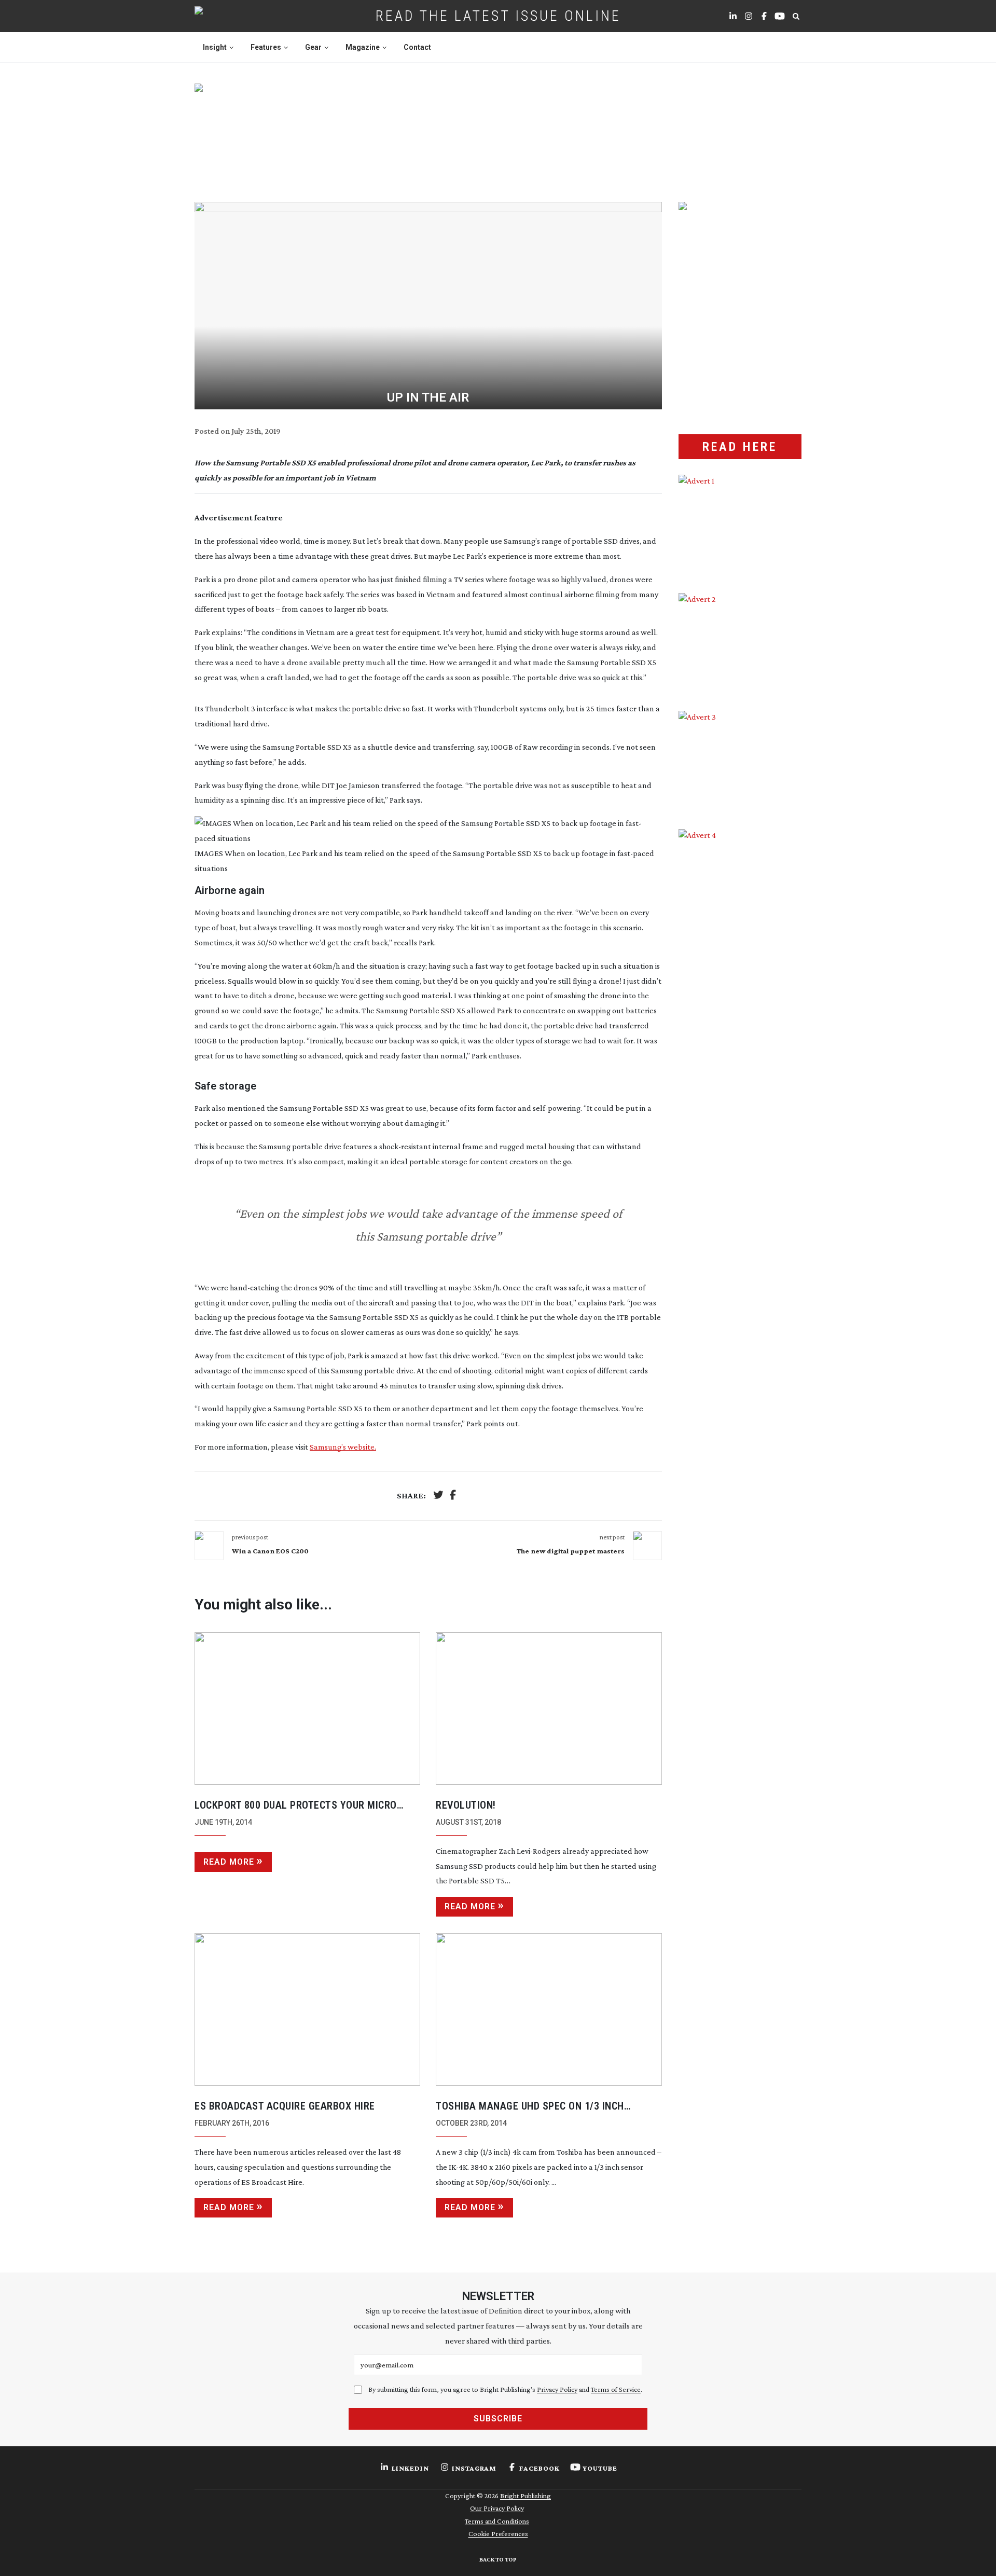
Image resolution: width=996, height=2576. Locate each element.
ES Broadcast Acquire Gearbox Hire (285, 2106)
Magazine (363, 47)
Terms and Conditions (497, 2521)
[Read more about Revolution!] (549, 1709)
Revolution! (466, 1805)
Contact (417, 47)
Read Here (740, 447)
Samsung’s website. (343, 1447)
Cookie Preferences (498, 2533)
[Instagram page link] (749, 16)
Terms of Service (616, 2389)
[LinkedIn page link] (733, 16)
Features (266, 47)
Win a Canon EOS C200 (270, 1551)
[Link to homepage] (232, 16)
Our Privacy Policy (497, 2508)
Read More (229, 1862)
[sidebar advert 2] (740, 644)
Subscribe (498, 2419)
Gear (313, 47)
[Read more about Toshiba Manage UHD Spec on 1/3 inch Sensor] (549, 2009)
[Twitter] (438, 1496)
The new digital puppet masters (571, 1551)
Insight (215, 47)
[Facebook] (453, 1496)
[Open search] (796, 16)
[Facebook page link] (764, 16)
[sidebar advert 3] (740, 762)
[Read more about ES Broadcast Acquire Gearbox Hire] (307, 2009)
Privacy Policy (557, 2389)
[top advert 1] (498, 130)
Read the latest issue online (498, 16)
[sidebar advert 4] (740, 952)
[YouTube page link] (780, 16)
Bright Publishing (525, 2496)
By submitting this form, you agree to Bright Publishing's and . (505, 2389)
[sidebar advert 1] (740, 526)
